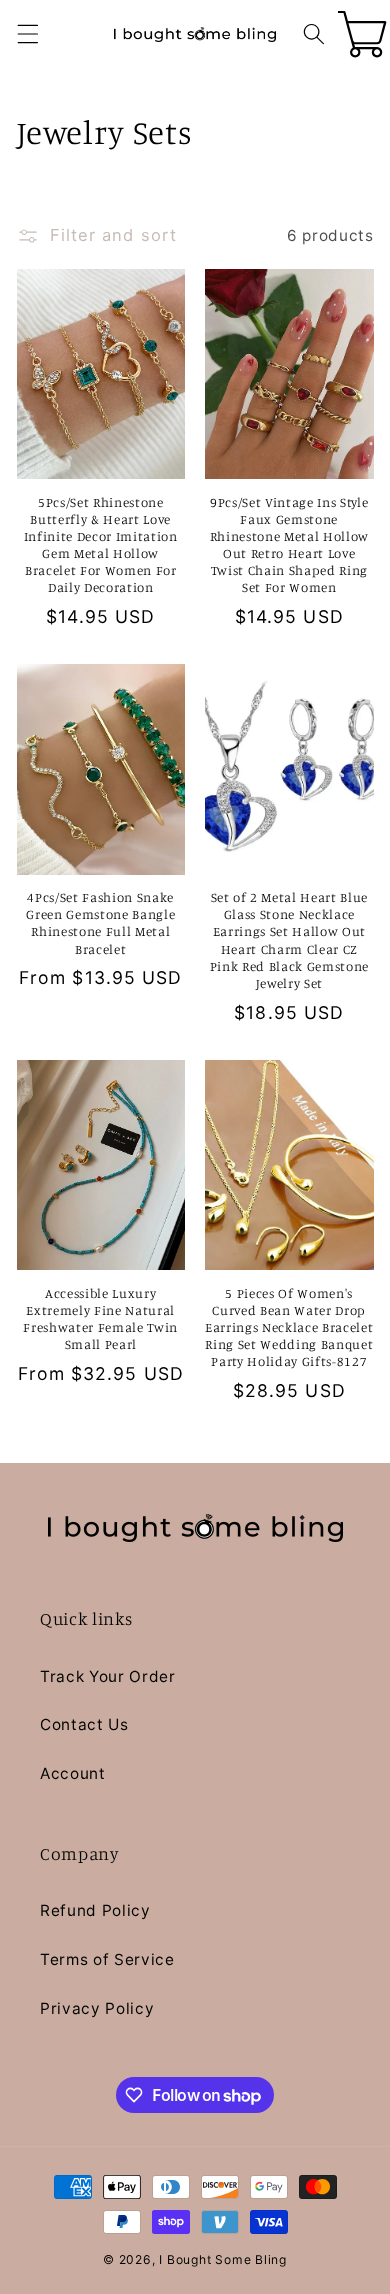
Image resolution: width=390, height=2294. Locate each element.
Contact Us (84, 1724)
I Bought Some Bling (223, 2259)
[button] (27, 34)
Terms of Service (107, 1959)
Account (73, 1773)
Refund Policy (95, 1910)
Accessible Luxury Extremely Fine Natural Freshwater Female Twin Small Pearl (100, 1318)
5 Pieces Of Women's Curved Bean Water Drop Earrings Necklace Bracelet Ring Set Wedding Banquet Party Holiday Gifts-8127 (289, 1327)
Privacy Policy (97, 2008)
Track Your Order (108, 1676)
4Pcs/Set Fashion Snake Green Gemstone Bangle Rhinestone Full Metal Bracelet (100, 922)
